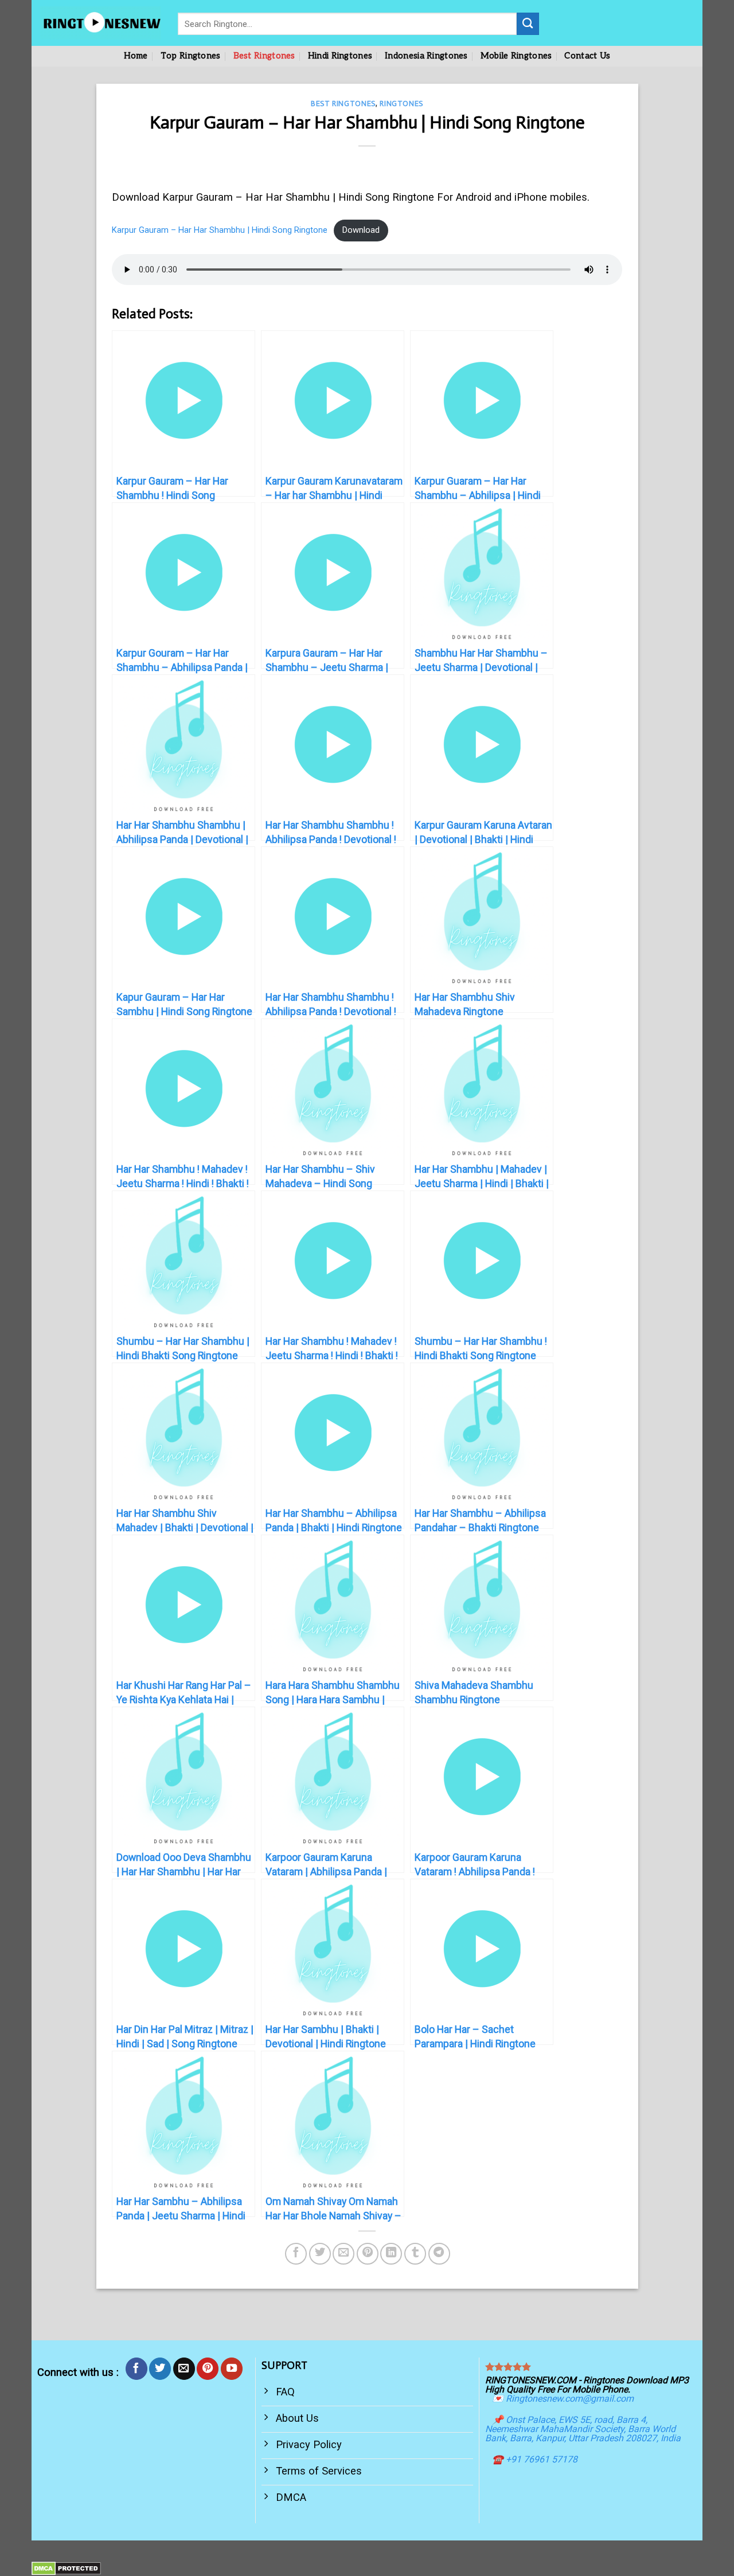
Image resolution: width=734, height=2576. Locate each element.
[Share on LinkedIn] (391, 2254)
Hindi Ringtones (340, 56)
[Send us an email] (184, 2368)
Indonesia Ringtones (426, 56)
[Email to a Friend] (343, 2254)
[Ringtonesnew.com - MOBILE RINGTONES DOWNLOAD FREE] (100, 23)
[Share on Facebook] (296, 2254)
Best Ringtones (264, 56)
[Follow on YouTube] (232, 2368)
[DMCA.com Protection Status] (66, 2568)
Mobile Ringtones (516, 56)
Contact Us (587, 56)
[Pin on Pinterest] (368, 2254)
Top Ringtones (191, 56)
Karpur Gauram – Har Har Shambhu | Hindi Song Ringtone (220, 230)
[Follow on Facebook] (136, 2368)
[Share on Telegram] (439, 2254)
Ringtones (401, 104)
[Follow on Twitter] (160, 2368)
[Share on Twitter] (320, 2254)
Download (361, 230)
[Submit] (528, 24)
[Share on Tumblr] (415, 2254)
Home (136, 56)
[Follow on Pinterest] (208, 2368)
